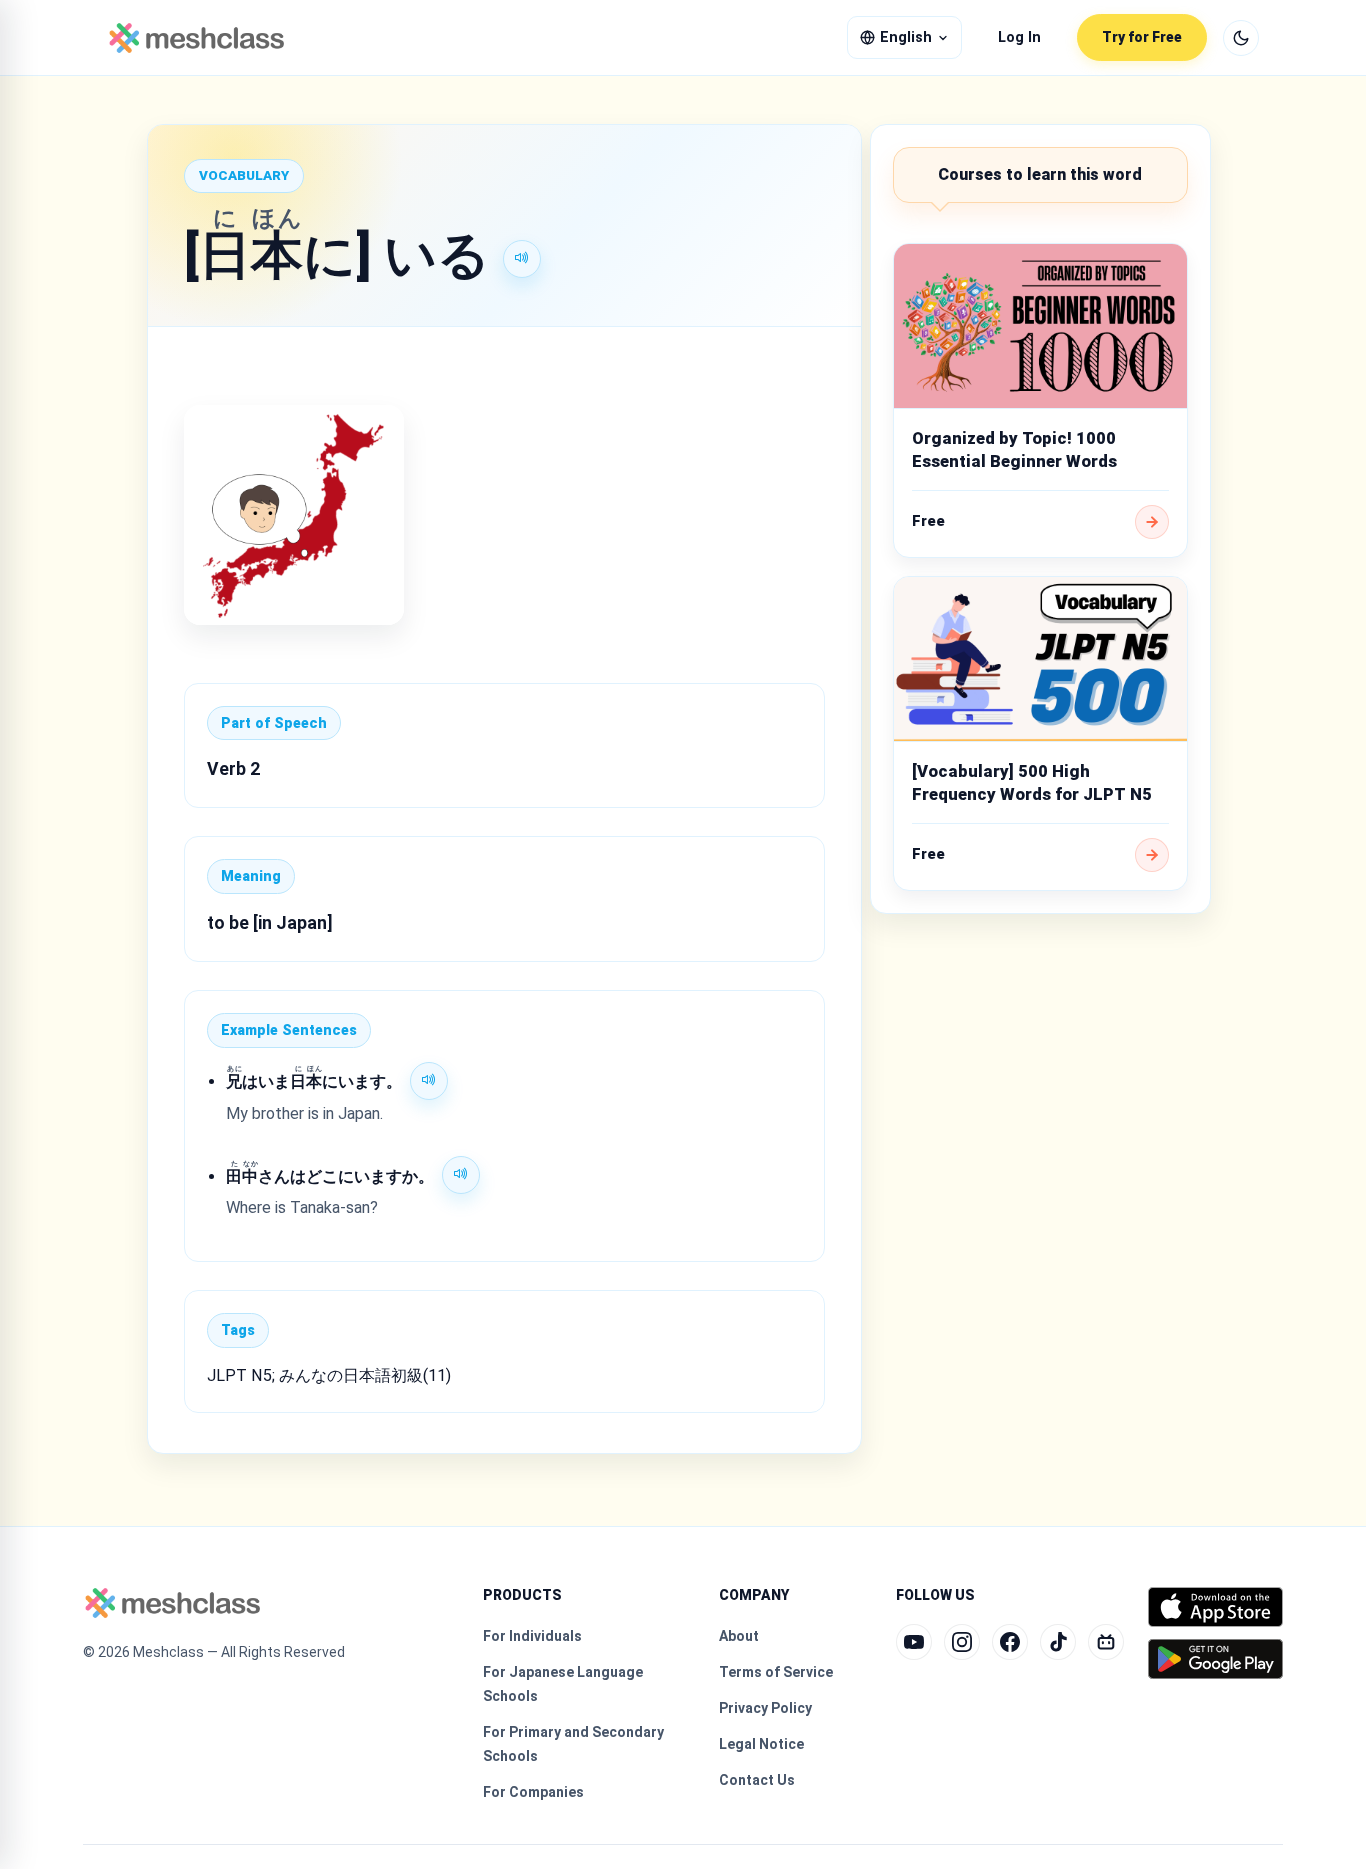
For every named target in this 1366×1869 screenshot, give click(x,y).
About (739, 1636)
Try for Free (1142, 37)
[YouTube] (914, 1642)
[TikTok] (1058, 1642)
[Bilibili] (1106, 1642)
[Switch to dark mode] (1241, 38)
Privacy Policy (765, 1708)
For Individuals (532, 1636)
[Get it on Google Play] (1215, 1659)
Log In (1019, 37)
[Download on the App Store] (1215, 1607)
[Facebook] (1010, 1642)
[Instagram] (962, 1642)
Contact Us (757, 1780)
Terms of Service (776, 1672)
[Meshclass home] (196, 38)
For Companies (533, 1792)
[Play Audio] (522, 259)
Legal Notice (761, 1744)
